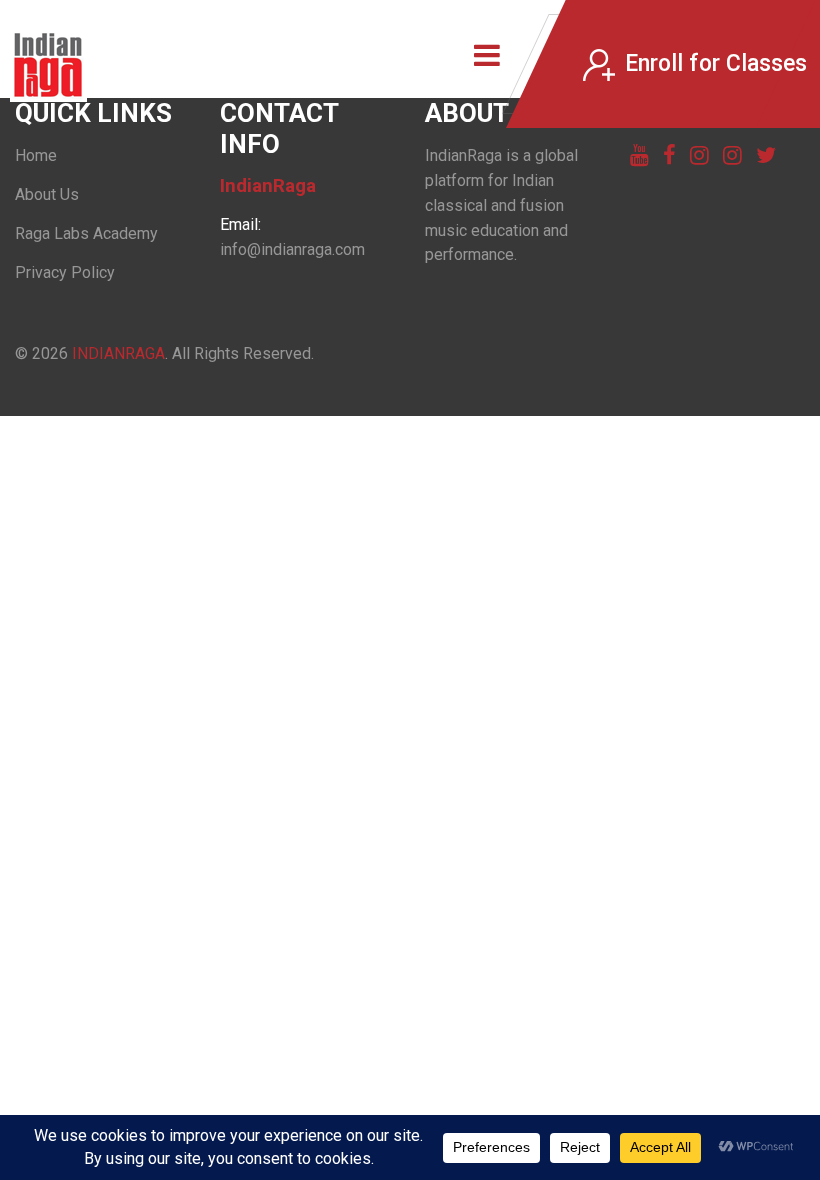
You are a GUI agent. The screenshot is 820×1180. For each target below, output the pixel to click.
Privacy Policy (65, 272)
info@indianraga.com (292, 249)
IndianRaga (118, 353)
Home (36, 155)
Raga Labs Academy (86, 233)
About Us (47, 194)
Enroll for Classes (716, 63)
